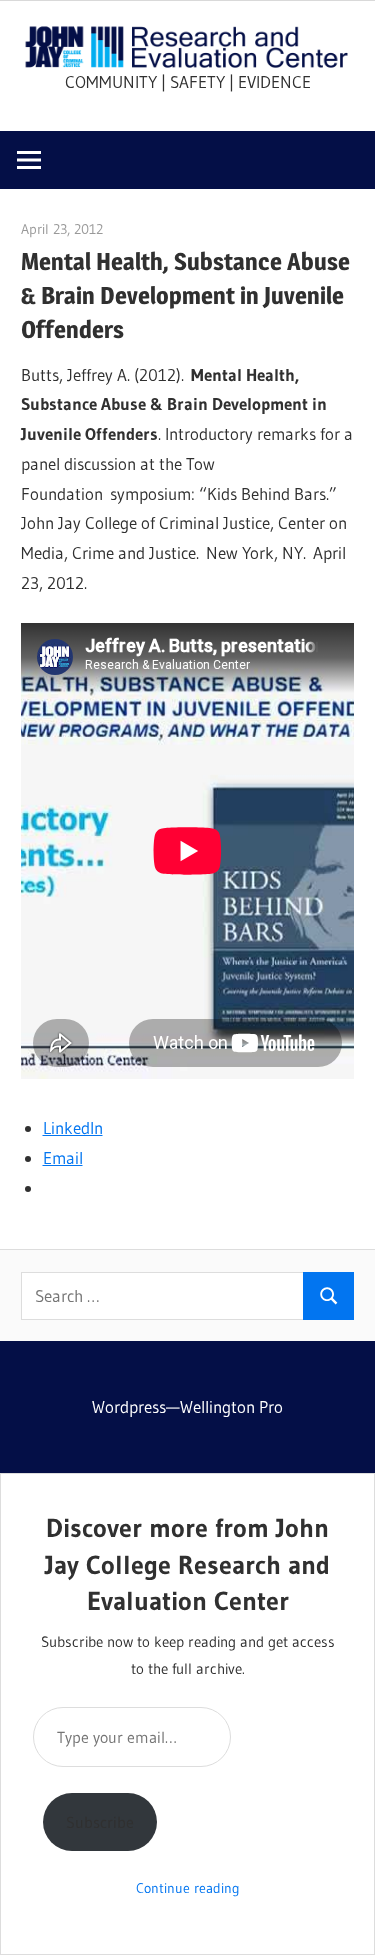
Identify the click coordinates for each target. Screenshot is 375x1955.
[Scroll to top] (342, 1922)
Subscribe (100, 1822)
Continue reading (188, 1888)
